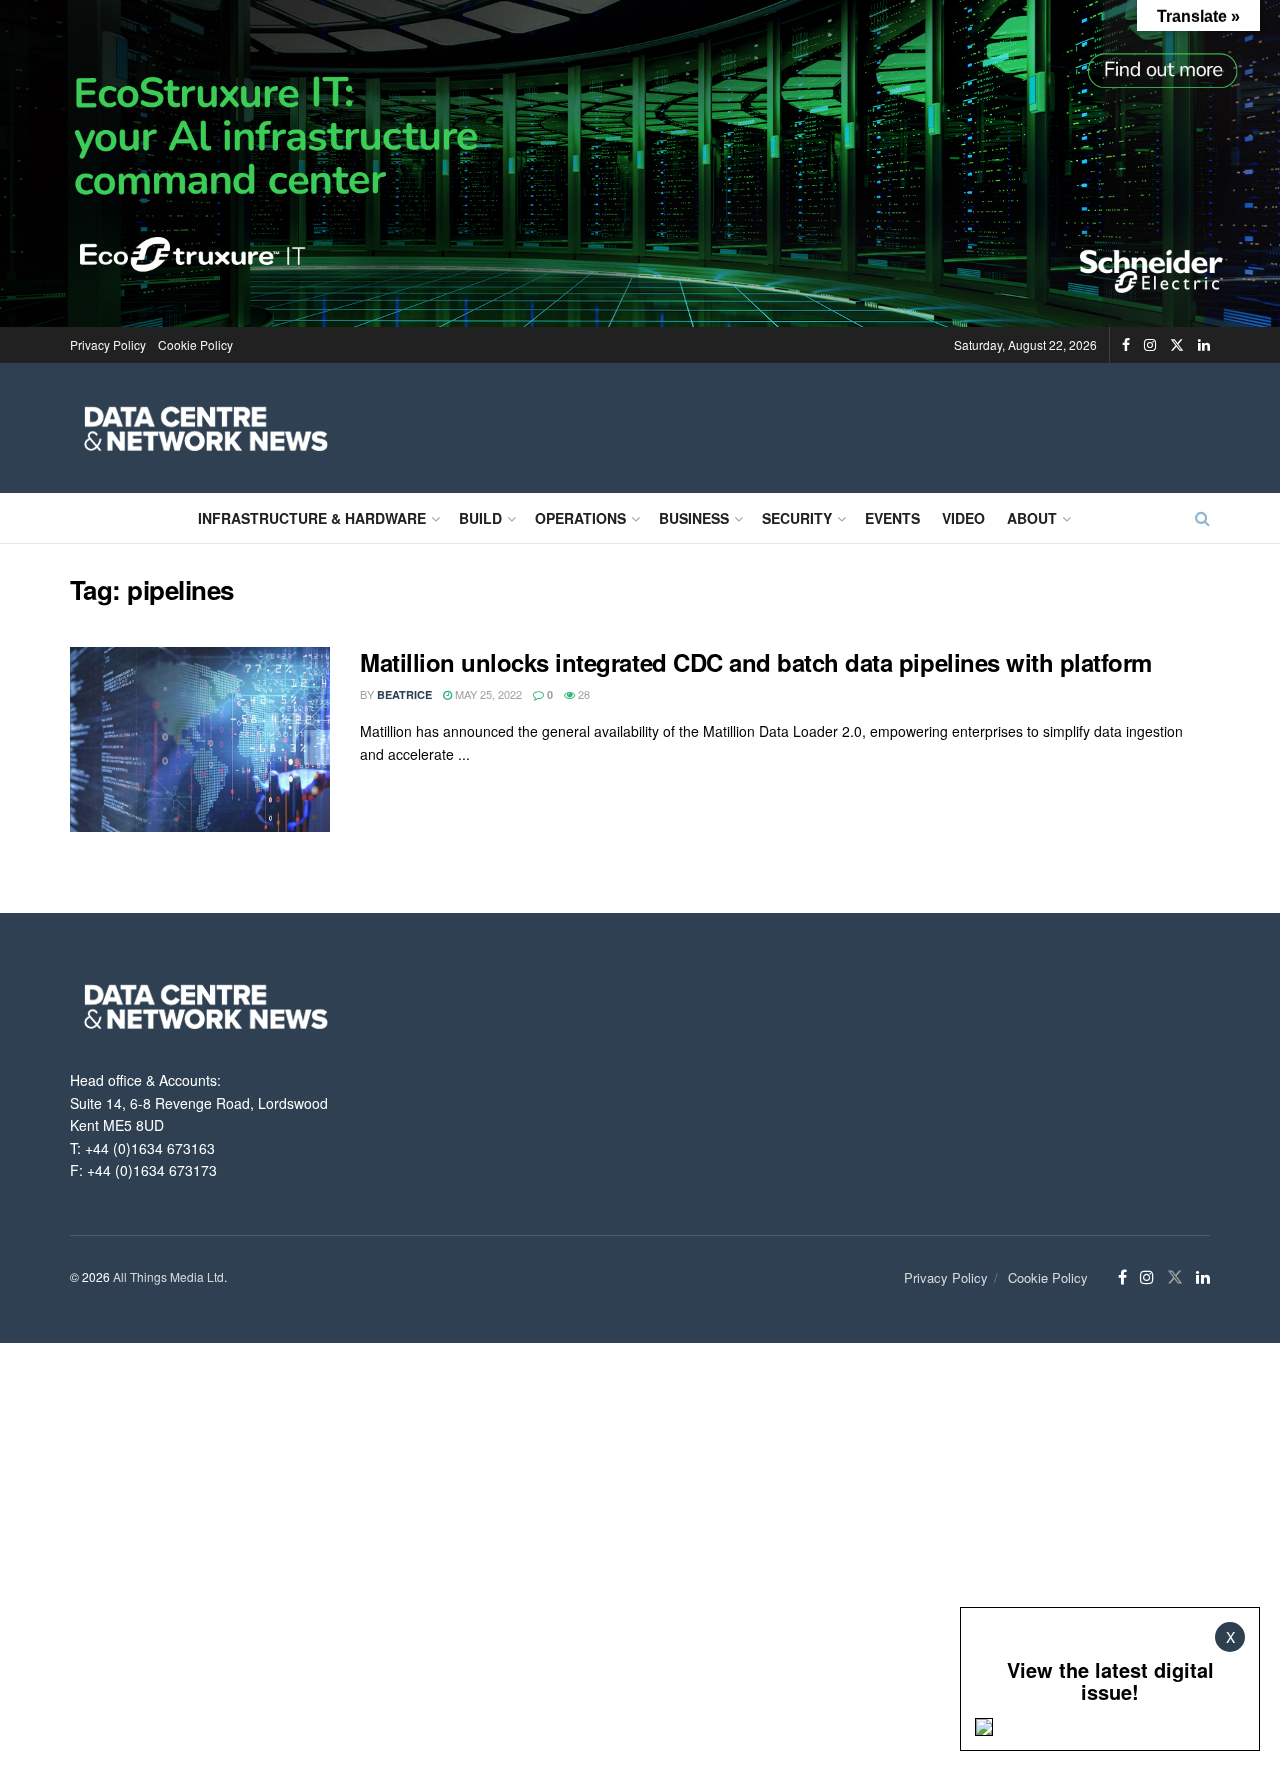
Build (480, 518)
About (1032, 518)
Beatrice (404, 694)
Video (963, 518)
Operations (580, 518)
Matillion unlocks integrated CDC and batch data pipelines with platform (756, 662)
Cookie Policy (195, 344)
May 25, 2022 (487, 694)
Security (797, 518)
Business (694, 518)
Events (892, 518)
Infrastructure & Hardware (312, 518)
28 (582, 694)
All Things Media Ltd (168, 1276)
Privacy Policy (108, 344)
